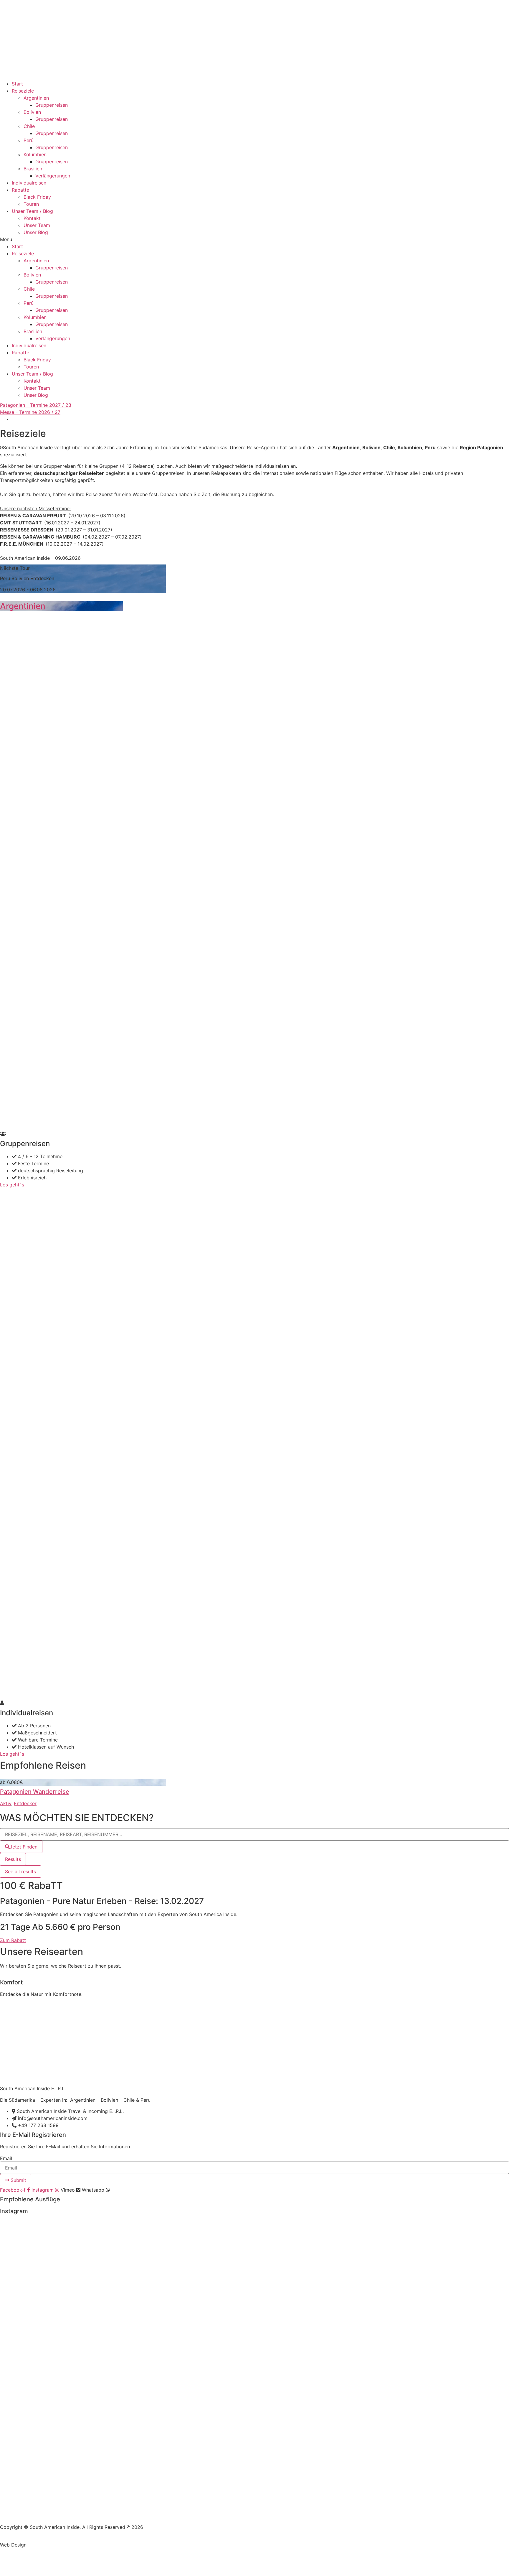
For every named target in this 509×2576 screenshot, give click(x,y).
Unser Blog (36, 232)
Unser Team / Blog (32, 211)
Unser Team (37, 225)
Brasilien (33, 169)
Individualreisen (29, 183)
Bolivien (32, 112)
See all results (20, 1871)
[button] (254, 239)
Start (17, 84)
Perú (29, 140)
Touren (31, 204)
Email (6, 2158)
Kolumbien (35, 154)
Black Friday (37, 197)
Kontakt (32, 218)
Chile (29, 126)
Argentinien (36, 98)
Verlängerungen (53, 176)
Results (13, 1859)
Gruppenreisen (52, 105)
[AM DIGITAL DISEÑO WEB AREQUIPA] (43, 2545)
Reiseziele (23, 91)
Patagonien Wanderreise (35, 1792)
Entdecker (25, 1803)
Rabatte (20, 190)
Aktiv (6, 1803)
